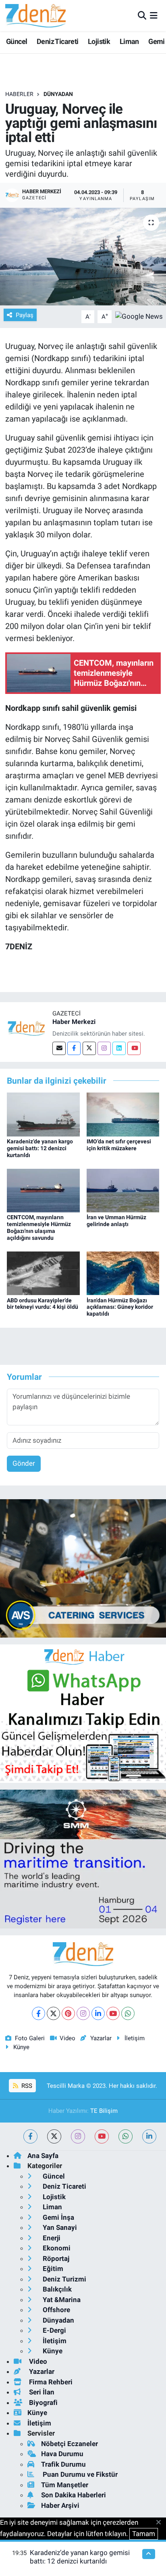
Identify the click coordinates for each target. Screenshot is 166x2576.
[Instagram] (104, 1048)
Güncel (17, 41)
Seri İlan (41, 2392)
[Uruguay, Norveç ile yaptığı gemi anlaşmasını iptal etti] (83, 256)
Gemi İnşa (58, 2217)
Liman (129, 41)
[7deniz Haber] (35, 16)
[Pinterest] (68, 2013)
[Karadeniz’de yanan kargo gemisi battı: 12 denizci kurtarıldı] (43, 1114)
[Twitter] (89, 1048)
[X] (53, 2013)
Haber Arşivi (60, 2505)
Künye (21, 2047)
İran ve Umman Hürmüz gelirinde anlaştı (116, 1221)
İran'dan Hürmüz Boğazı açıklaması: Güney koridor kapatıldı (120, 1307)
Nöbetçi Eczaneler (70, 2444)
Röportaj (55, 2258)
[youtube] (102, 2136)
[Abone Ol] (139, 316)
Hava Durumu (62, 2454)
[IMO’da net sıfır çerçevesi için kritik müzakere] (123, 1114)
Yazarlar (101, 2038)
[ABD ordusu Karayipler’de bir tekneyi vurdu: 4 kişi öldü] (43, 1273)
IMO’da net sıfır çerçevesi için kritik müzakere (119, 1145)
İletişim (135, 2038)
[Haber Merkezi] (26, 1028)
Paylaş (25, 315)
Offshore (56, 2310)
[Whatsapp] (128, 2013)
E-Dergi (54, 2330)
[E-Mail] (59, 1048)
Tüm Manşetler (65, 2485)
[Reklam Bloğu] (83, 1568)
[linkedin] (149, 2136)
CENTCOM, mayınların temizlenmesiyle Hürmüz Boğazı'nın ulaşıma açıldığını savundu (39, 1227)
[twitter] (54, 2136)
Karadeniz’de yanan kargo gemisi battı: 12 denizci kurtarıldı (40, 1148)
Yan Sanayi (59, 2227)
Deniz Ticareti (58, 41)
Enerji (51, 2238)
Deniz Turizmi (64, 2279)
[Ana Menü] (154, 15)
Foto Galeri (30, 2038)
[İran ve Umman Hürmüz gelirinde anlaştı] (123, 1190)
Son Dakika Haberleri (74, 2495)
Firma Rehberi (50, 2382)
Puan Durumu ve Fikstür (79, 2474)
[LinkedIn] (98, 2013)
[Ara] (142, 15)
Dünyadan (58, 94)
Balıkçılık (56, 2289)
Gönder (24, 1463)
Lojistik (99, 41)
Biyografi (43, 2403)
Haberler (19, 94)
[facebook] (30, 2136)
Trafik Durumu (63, 2464)
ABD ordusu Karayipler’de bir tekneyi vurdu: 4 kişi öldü (43, 1304)
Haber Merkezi (74, 1022)
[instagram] (78, 2136)
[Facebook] (74, 1048)
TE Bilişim (104, 2111)
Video (67, 2038)
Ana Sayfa (43, 2156)
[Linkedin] (119, 1048)
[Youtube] (134, 1048)
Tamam (144, 2534)
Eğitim (52, 2269)
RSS (26, 2086)
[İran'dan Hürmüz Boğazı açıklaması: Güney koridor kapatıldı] (123, 1273)
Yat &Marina (61, 2300)
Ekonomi (56, 2248)
